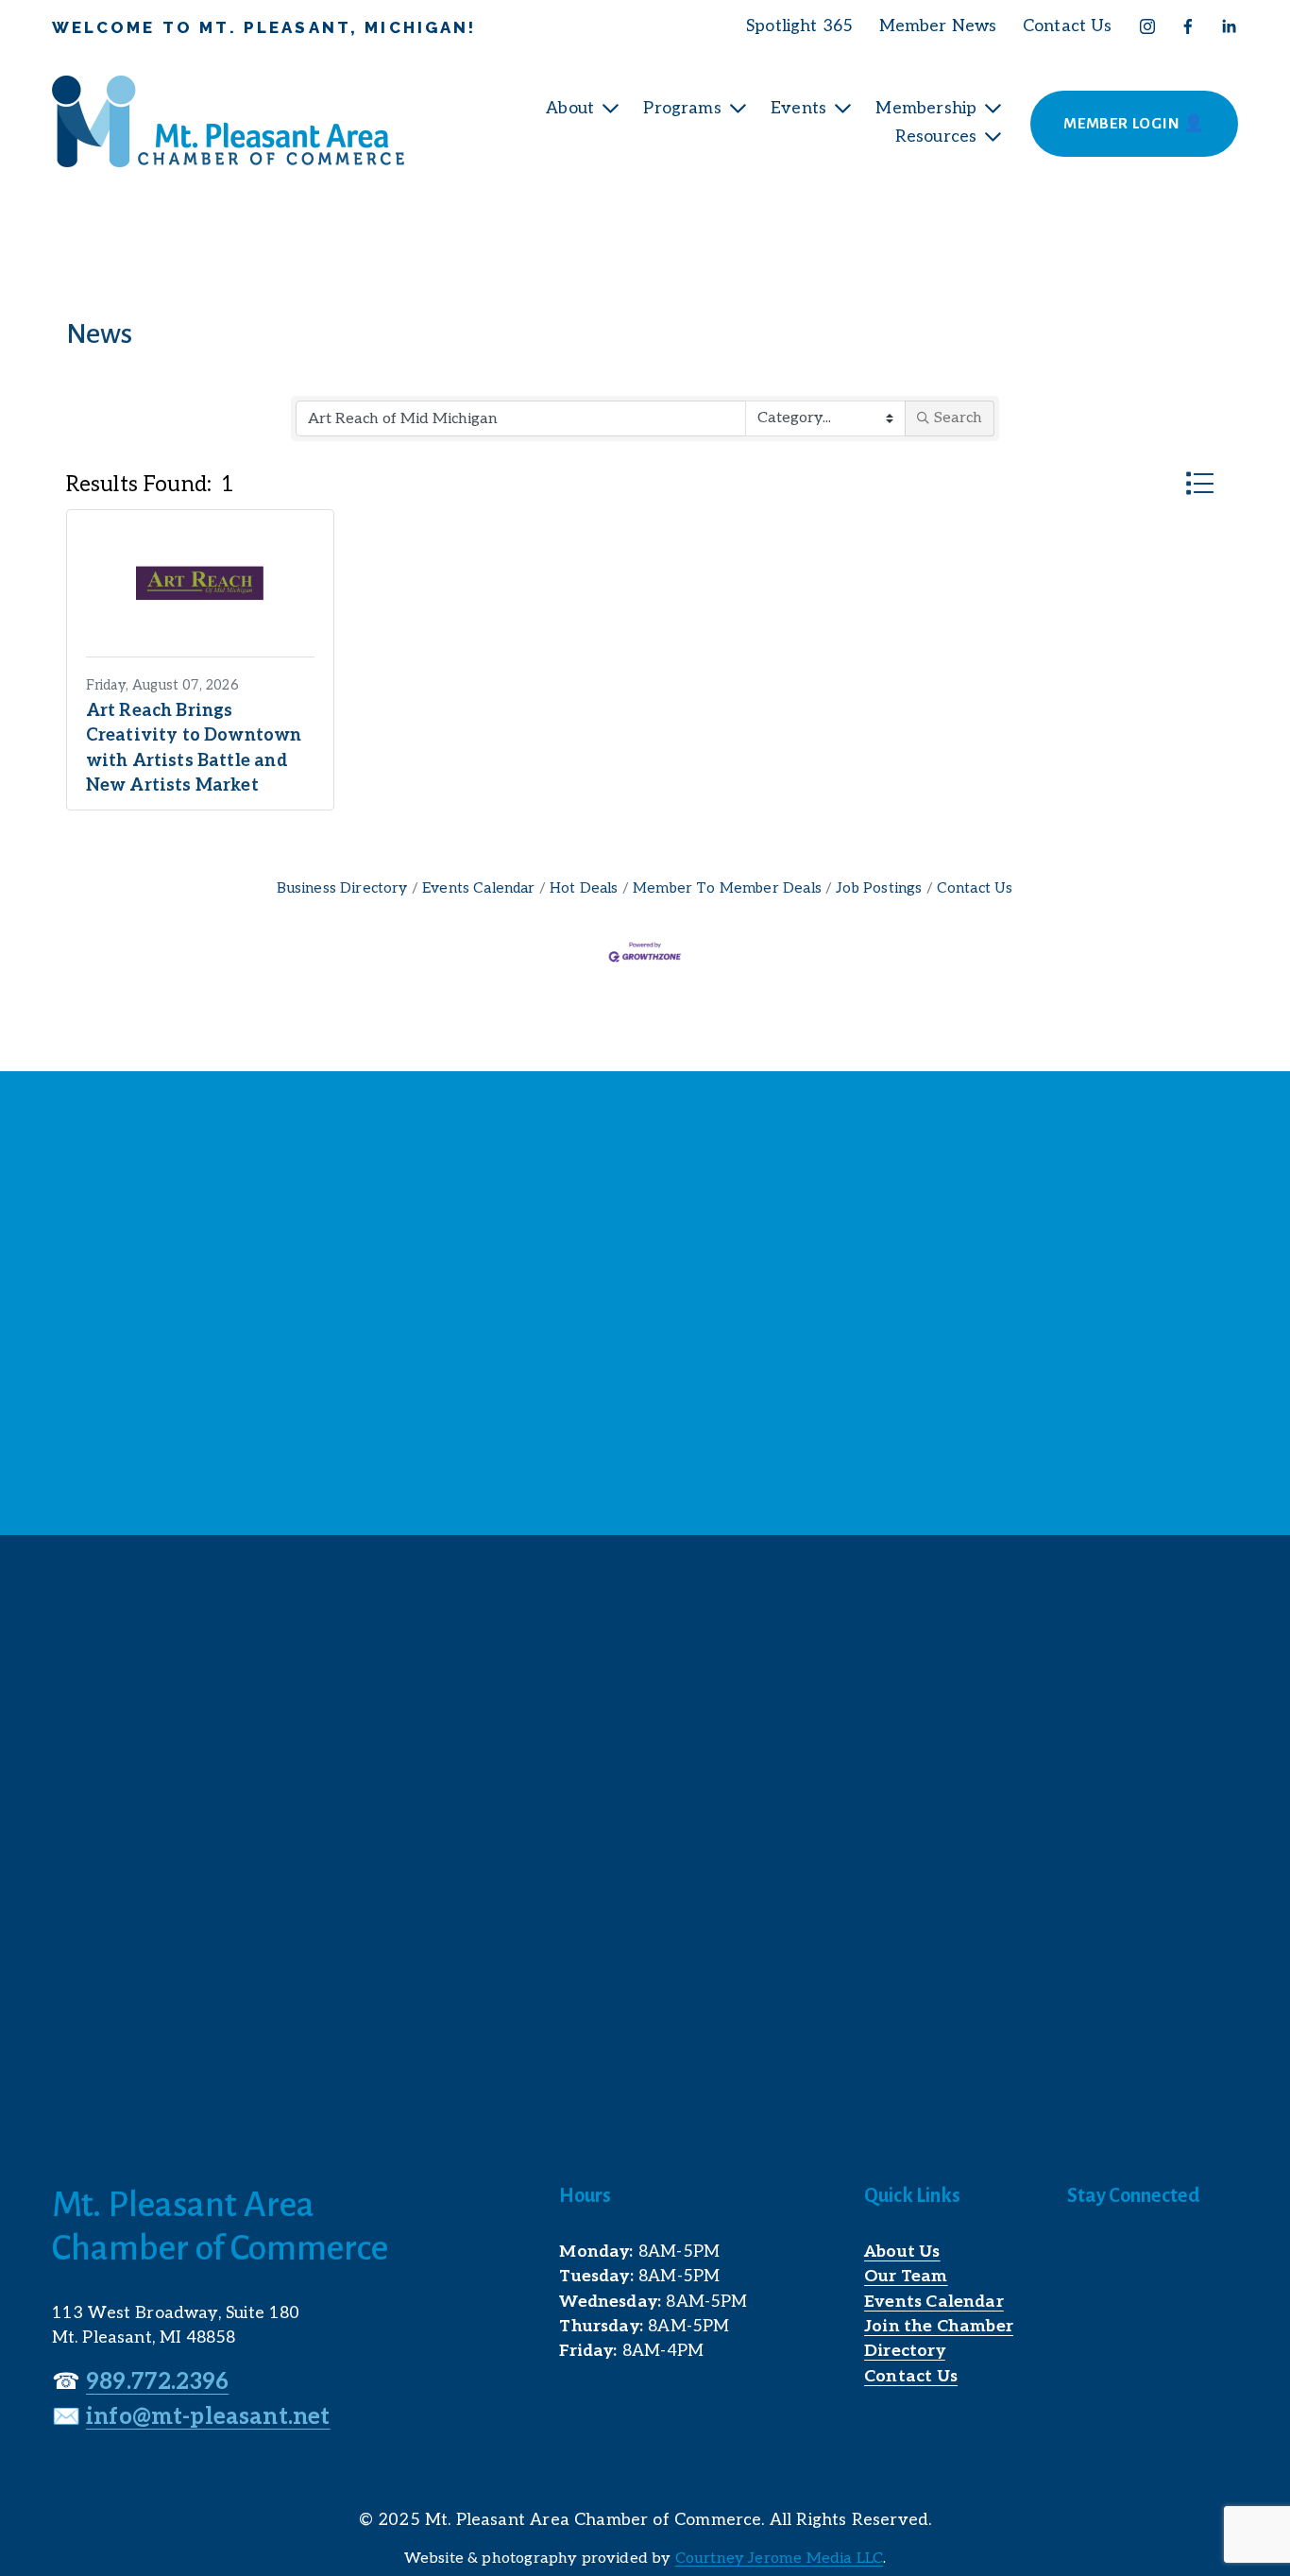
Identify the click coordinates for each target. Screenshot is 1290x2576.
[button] (1200, 484)
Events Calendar (479, 888)
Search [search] (958, 418)
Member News (938, 26)
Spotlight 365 (799, 26)
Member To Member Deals (727, 888)
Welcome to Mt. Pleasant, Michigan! (264, 27)
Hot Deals (584, 888)
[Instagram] (1147, 26)
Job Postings (879, 888)
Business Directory (342, 888)
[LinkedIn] (1229, 26)
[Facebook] (1188, 26)
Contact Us (1068, 26)
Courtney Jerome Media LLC (779, 2559)
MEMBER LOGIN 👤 (1134, 124)
